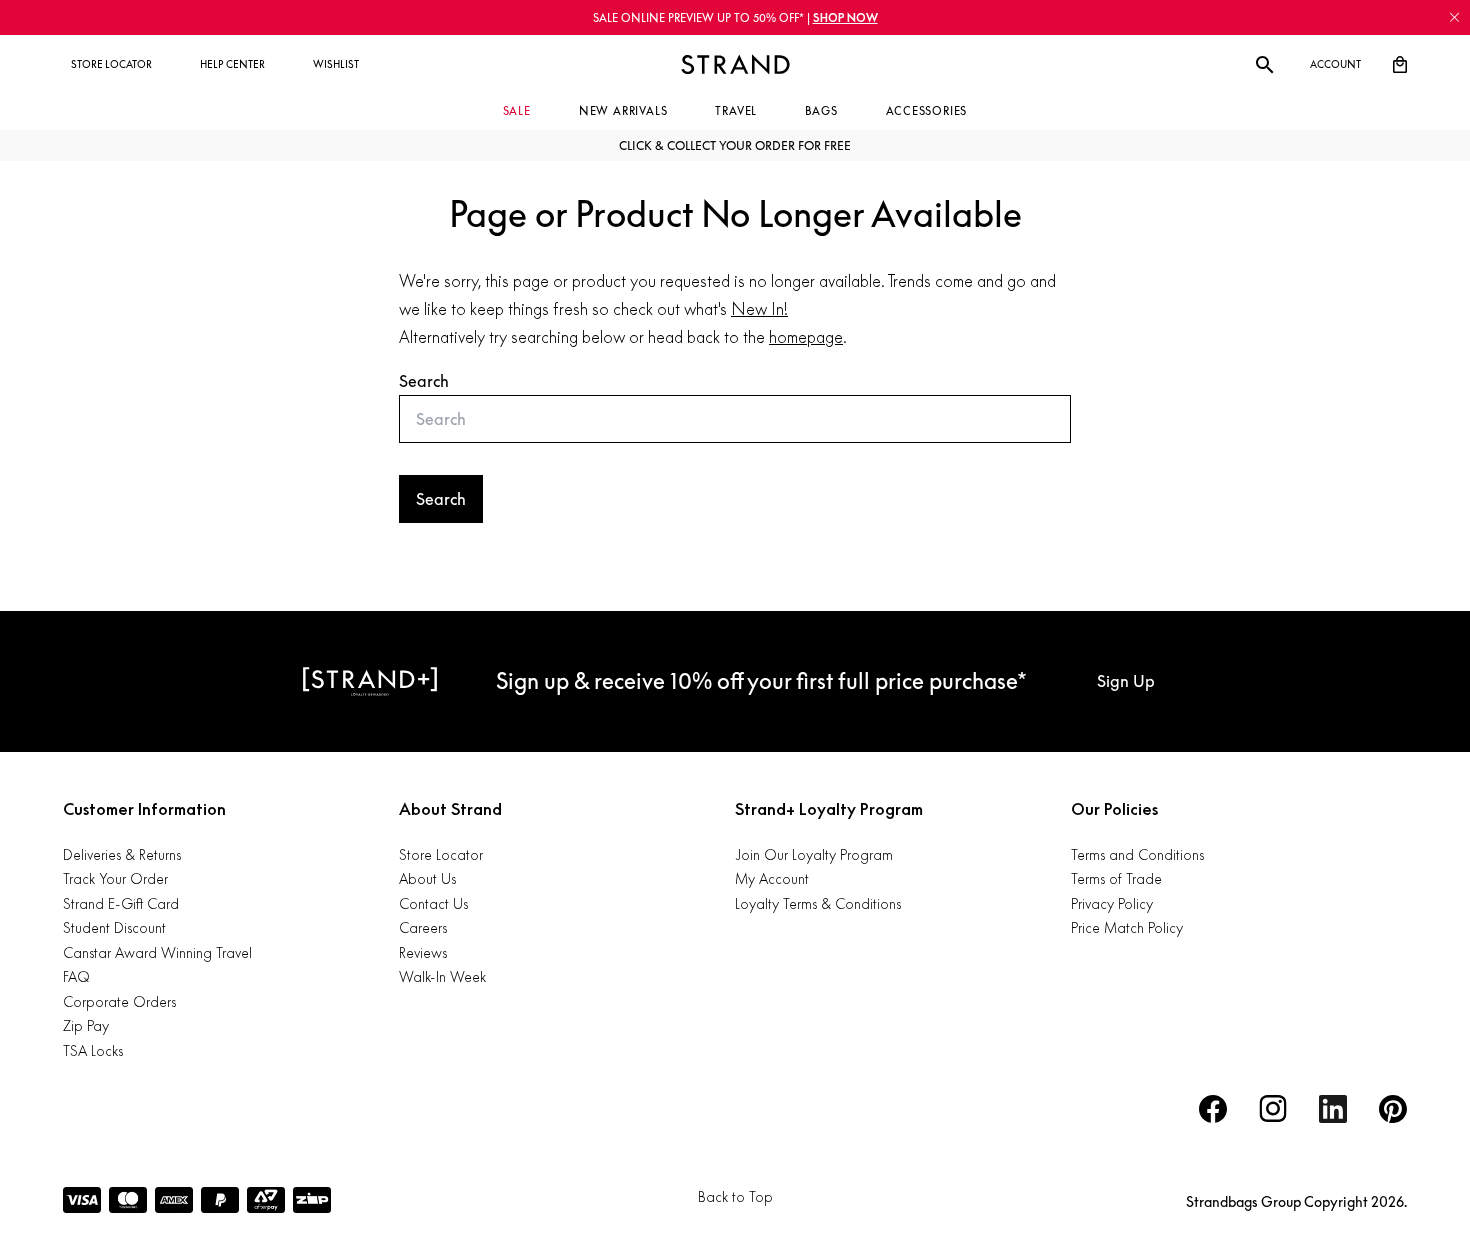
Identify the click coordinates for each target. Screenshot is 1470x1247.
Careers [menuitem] (423, 927)
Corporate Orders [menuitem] (119, 1001)
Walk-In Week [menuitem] (442, 976)
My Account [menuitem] (772, 878)
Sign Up (1126, 681)
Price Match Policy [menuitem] (1127, 927)
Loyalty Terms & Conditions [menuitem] (818, 903)
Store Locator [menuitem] (441, 854)
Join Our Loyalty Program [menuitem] (814, 854)
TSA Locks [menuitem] (93, 1050)
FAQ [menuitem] (76, 976)
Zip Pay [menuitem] (86, 1025)
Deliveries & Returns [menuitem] (122, 854)
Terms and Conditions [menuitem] (1137, 854)
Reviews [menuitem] (423, 952)
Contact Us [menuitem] (433, 903)
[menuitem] (111, 65)
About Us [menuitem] (427, 878)
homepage (806, 337)
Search (424, 381)
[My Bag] (1400, 65)
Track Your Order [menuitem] (115, 878)
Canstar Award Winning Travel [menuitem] (157, 952)
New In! (759, 309)
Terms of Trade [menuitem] (1116, 878)
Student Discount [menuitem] (114, 927)
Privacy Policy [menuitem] (1112, 903)
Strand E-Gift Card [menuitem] (121, 903)
